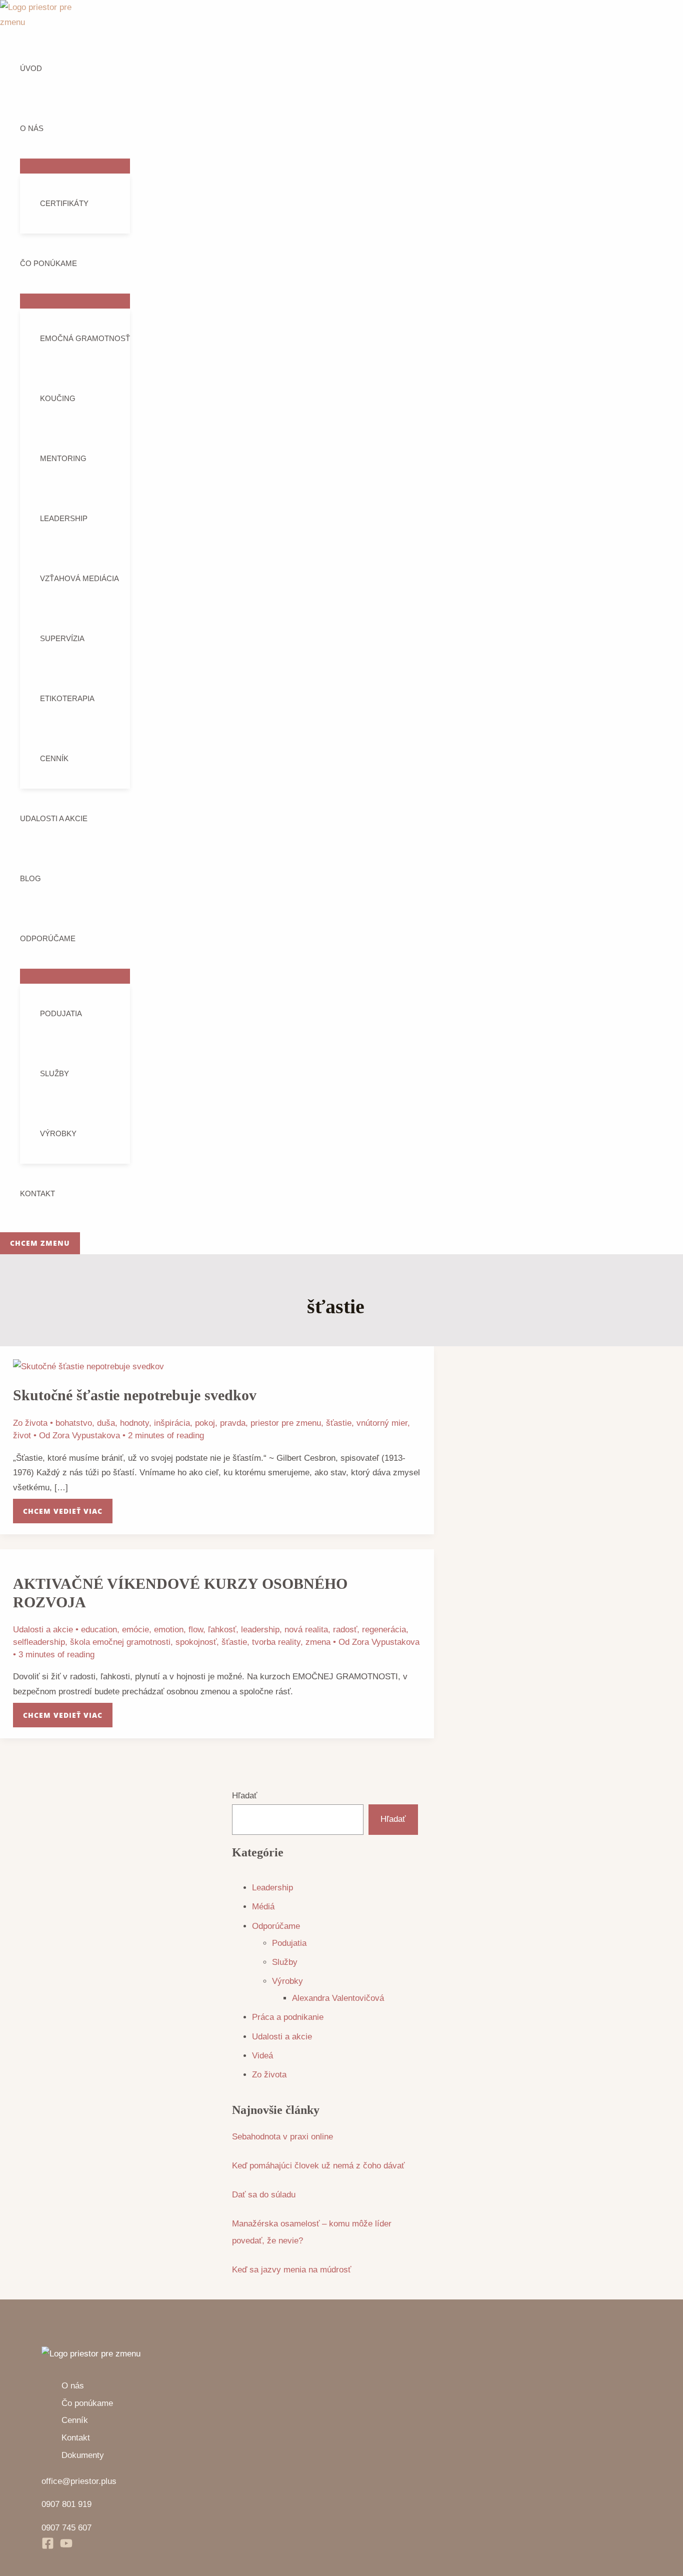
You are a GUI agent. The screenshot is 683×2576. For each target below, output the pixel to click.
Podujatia (61, 1013)
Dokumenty (83, 2455)
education (99, 1630)
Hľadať (244, 1796)
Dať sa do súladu (264, 2195)
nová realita (306, 1630)
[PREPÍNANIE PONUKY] (75, 166)
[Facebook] (48, 2547)
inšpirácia (172, 1423)
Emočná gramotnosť (85, 338)
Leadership (64, 518)
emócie (135, 1630)
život (22, 1436)
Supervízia (62, 638)
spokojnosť (196, 1642)
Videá (262, 2056)
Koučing (58, 398)
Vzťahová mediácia (79, 578)
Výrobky (58, 1133)
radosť (345, 1630)
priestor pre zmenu (286, 1423)
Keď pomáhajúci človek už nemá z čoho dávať (318, 2166)
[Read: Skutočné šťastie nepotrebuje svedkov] (88, 1367)
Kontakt (37, 1193)
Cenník (54, 758)
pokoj (205, 1423)
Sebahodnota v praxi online (282, 2137)
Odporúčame (48, 938)
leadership (260, 1630)
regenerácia (384, 1630)
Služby (54, 1073)
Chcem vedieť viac (62, 1507)
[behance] (66, 2547)
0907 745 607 (66, 2528)
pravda (233, 1423)
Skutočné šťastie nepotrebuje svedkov (135, 1395)
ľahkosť (222, 1630)
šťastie (339, 1423)
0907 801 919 (66, 2504)
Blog (30, 878)
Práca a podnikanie (288, 2017)
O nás (32, 128)
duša (106, 1423)
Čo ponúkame (48, 263)
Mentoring (63, 458)
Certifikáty (64, 203)
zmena (318, 1642)
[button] (40, 1243)
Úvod (31, 68)
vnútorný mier (382, 1423)
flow (196, 1630)
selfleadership (39, 1642)
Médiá (263, 1907)
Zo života (30, 1423)
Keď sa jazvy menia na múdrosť (291, 2270)
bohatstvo (74, 1423)
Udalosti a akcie (54, 818)
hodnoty (134, 1423)
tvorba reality (276, 1642)
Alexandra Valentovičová (338, 1998)
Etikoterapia (67, 698)
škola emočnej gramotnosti (120, 1642)
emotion (169, 1630)
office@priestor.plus (79, 2481)
